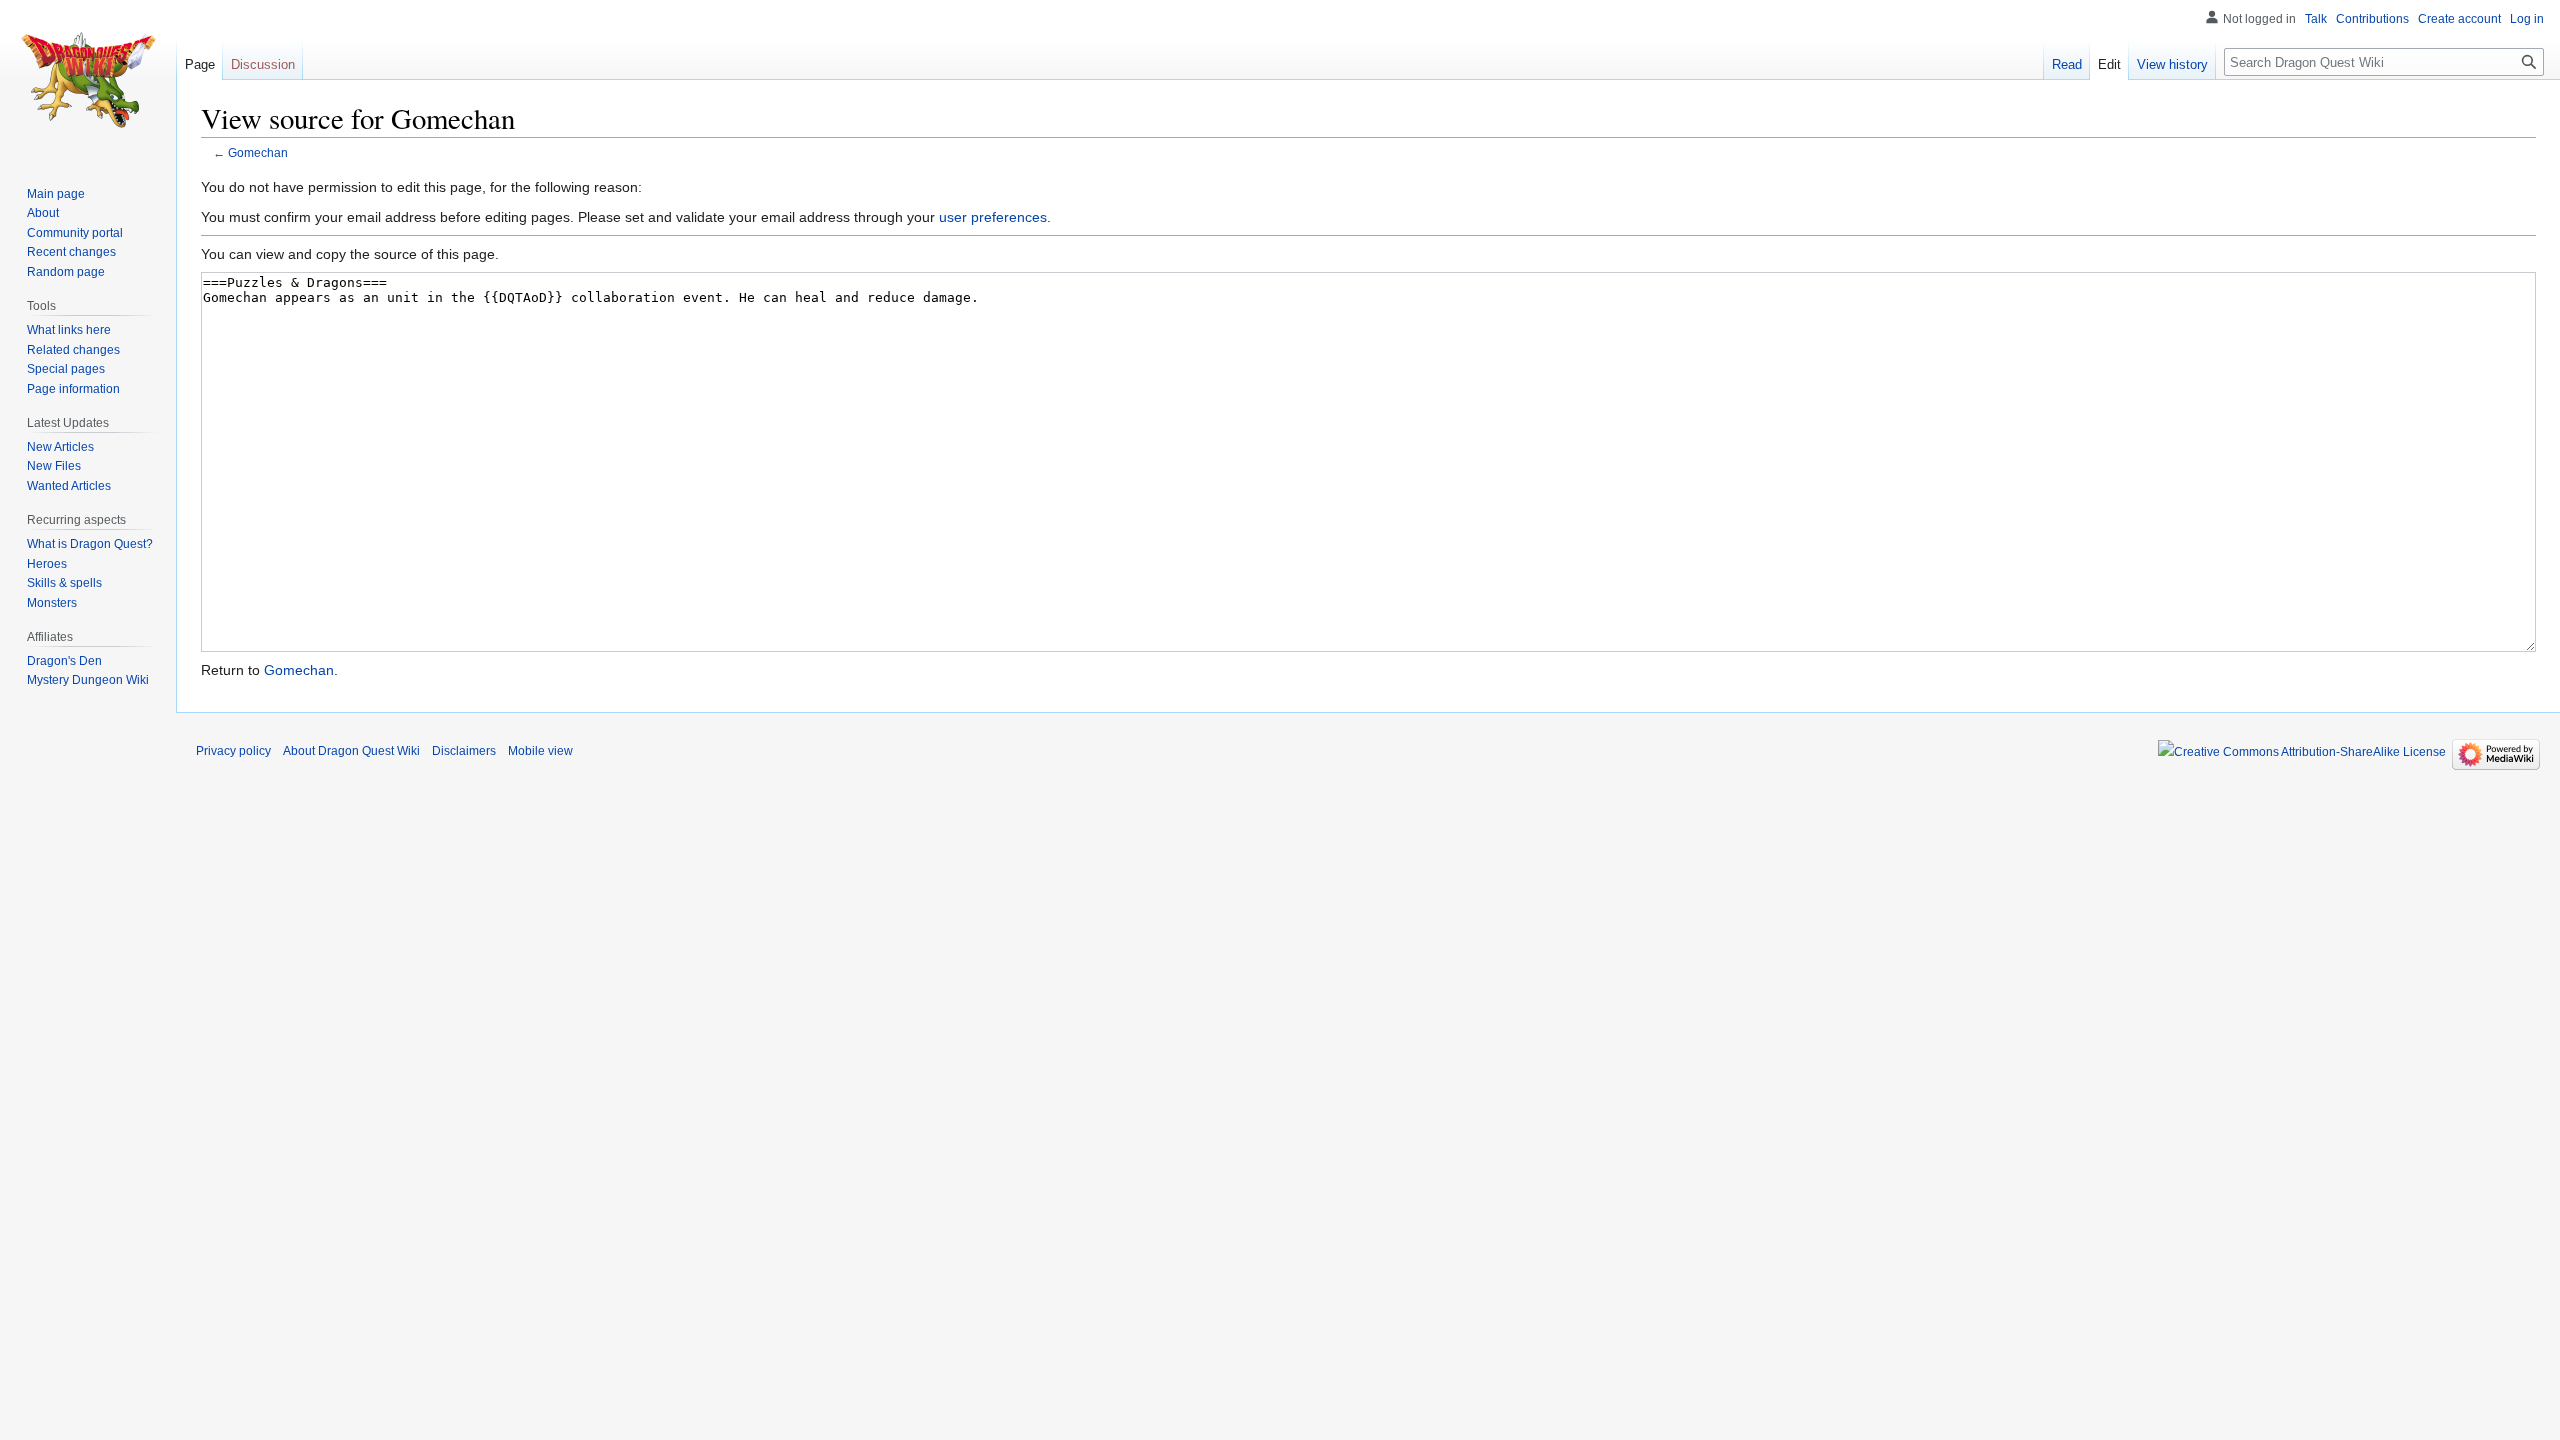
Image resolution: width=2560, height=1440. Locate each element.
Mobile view (540, 751)
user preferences (993, 217)
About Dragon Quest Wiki (351, 751)
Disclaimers (464, 751)
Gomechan (258, 152)
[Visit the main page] (88, 80)
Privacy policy (233, 751)
